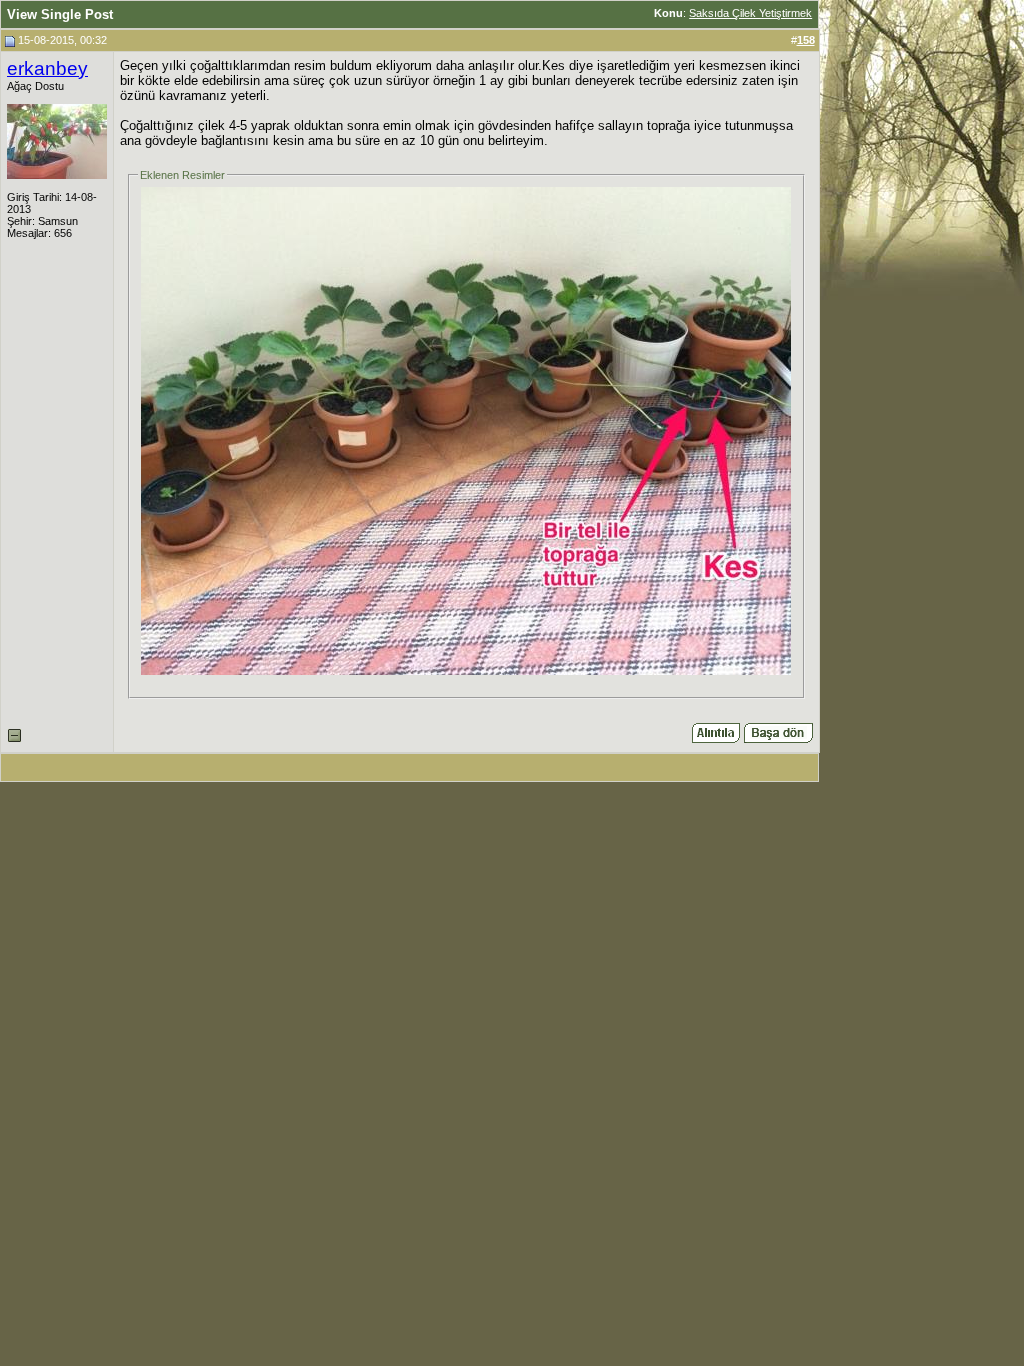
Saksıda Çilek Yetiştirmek (750, 13)
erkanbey (47, 68)
